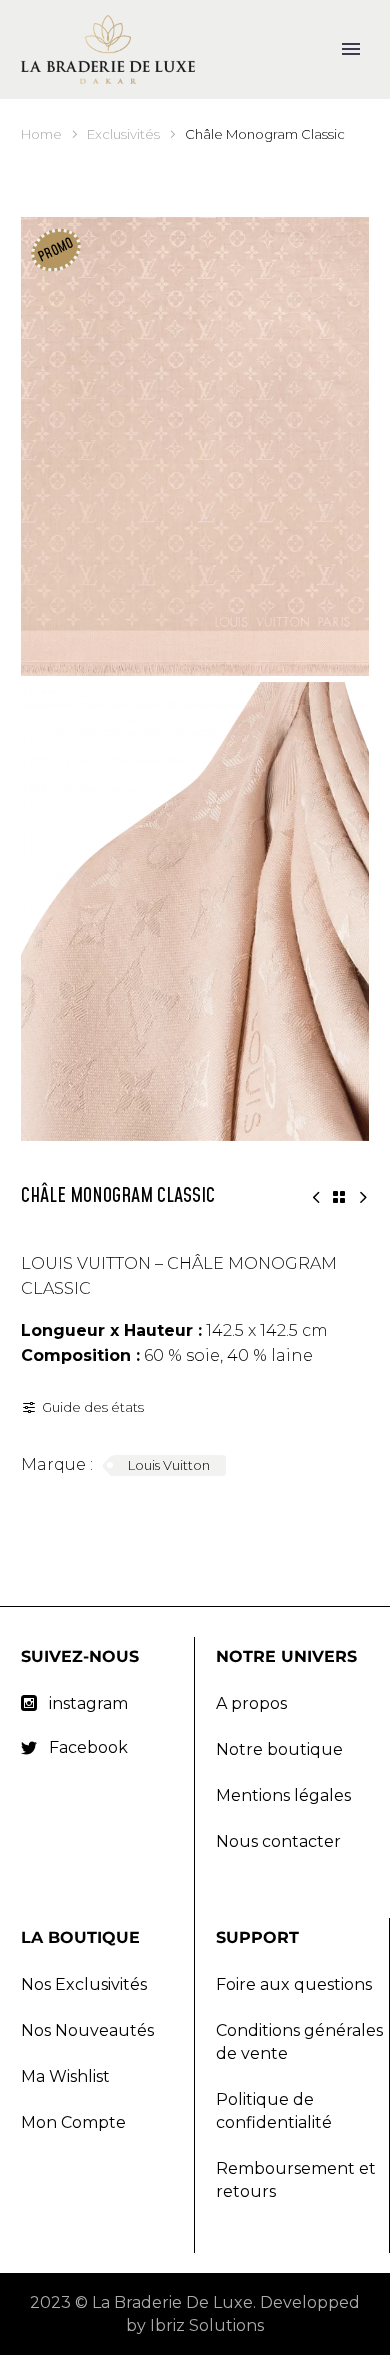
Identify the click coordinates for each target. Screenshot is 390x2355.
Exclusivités (123, 134)
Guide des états (93, 1407)
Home (41, 134)
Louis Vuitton (169, 1465)
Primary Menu (351, 49)
